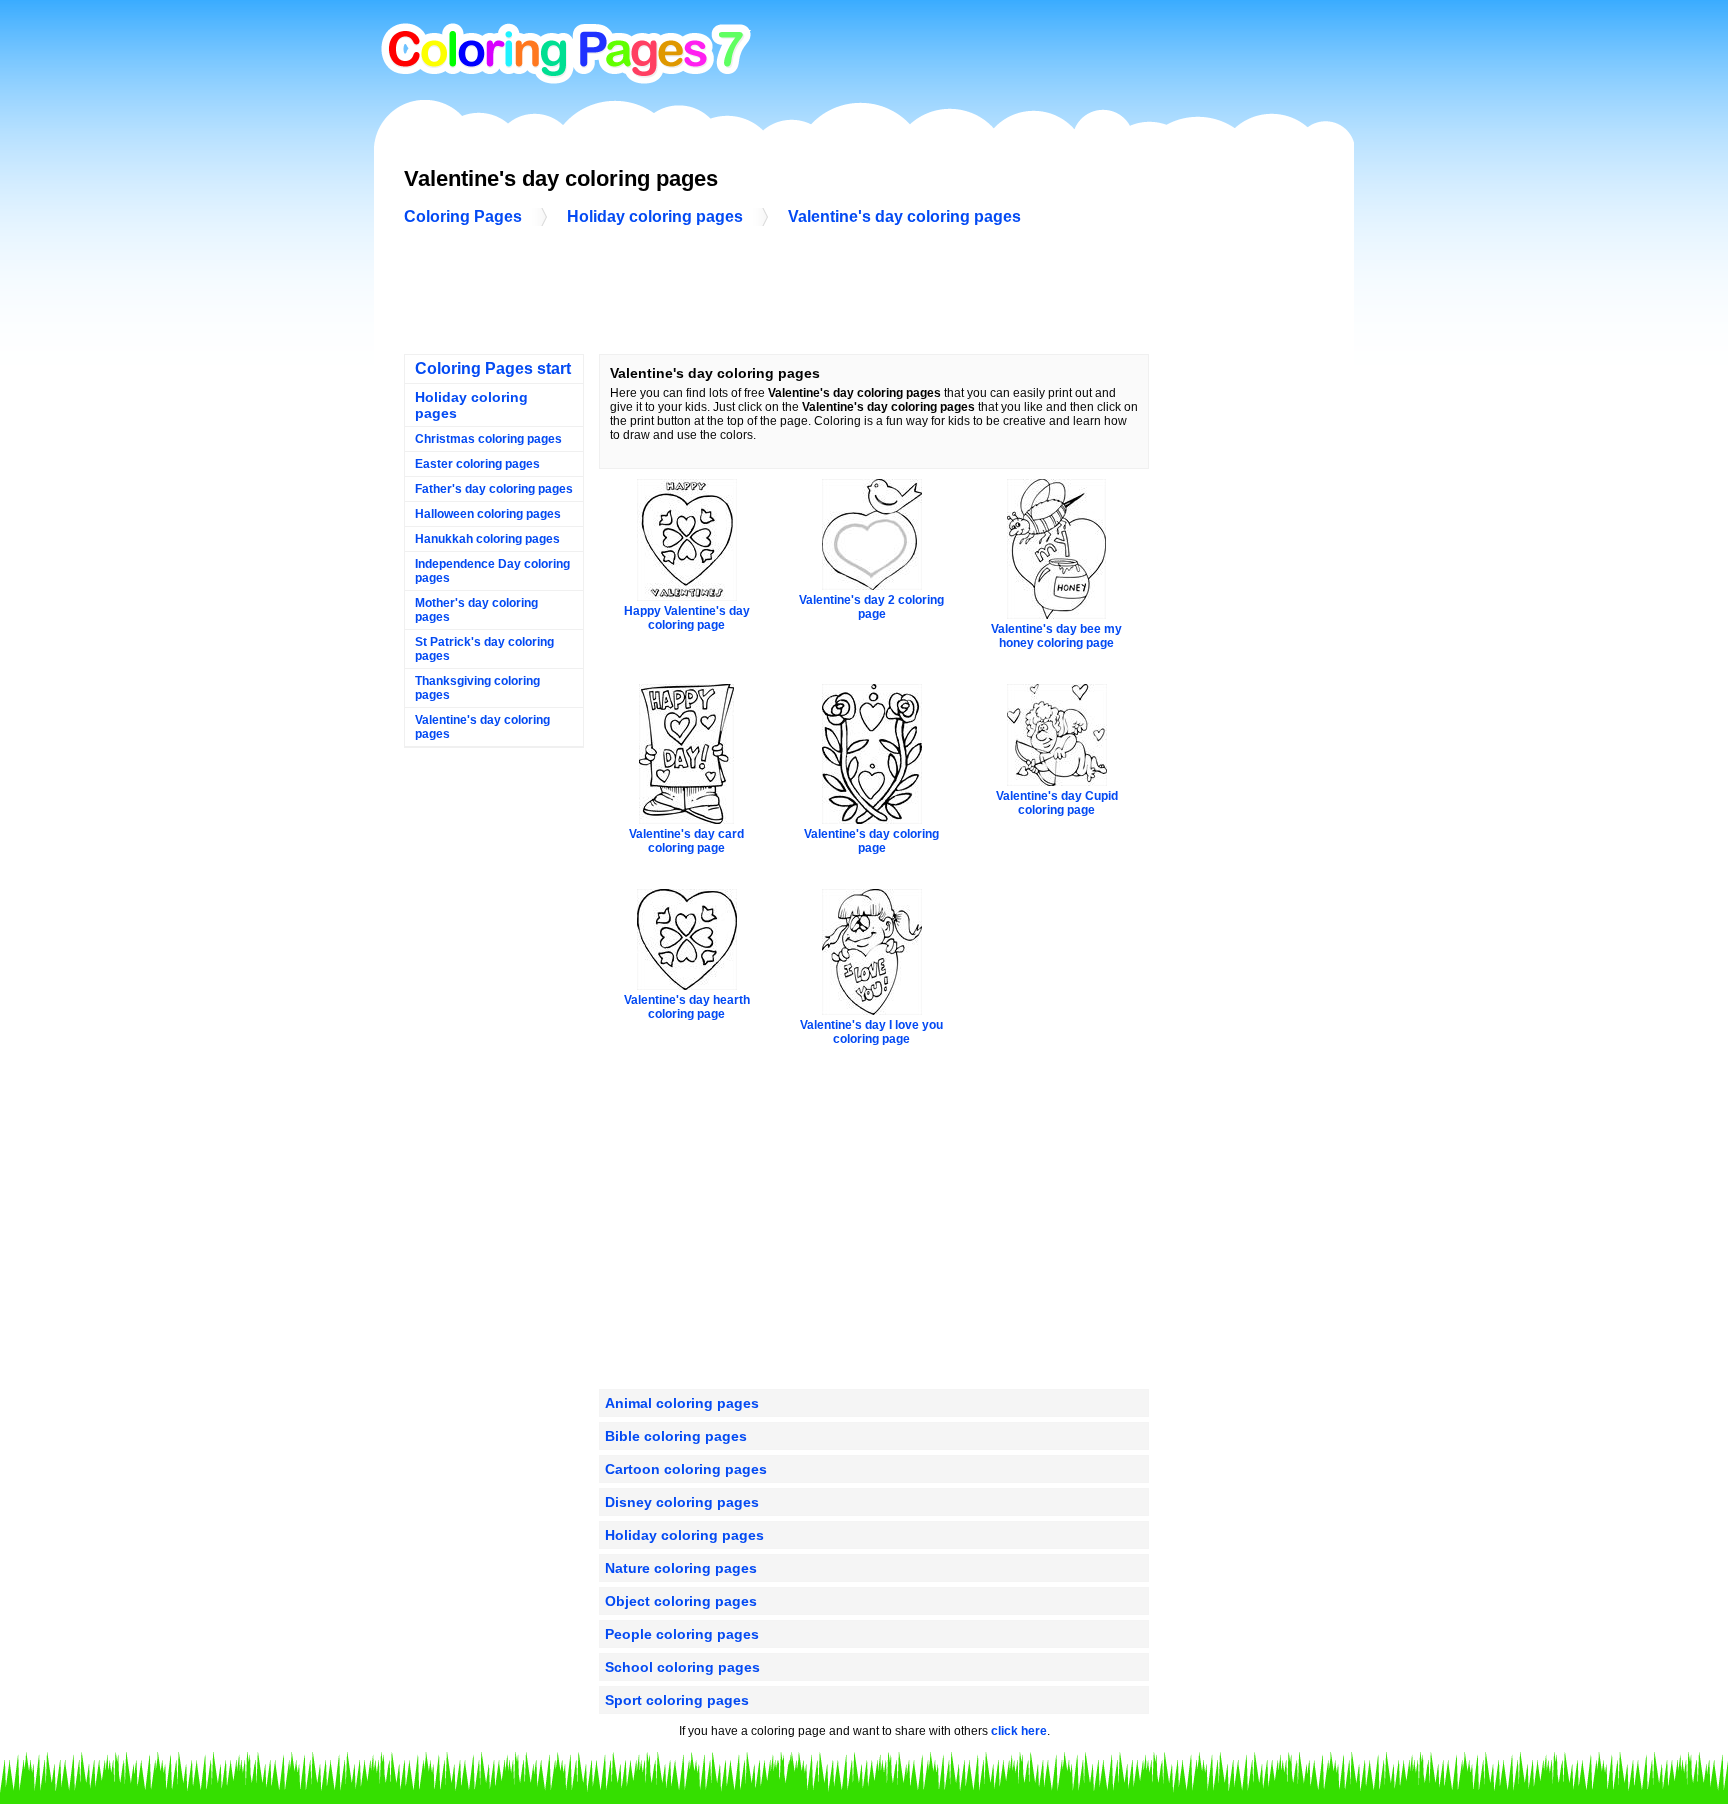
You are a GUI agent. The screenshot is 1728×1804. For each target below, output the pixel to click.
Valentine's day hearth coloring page (687, 1007)
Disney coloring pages (682, 1502)
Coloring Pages (463, 216)
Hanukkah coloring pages (487, 539)
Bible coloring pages (676, 1436)
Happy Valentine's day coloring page (687, 618)
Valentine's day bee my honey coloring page (1056, 636)
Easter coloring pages (477, 464)
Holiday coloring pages (655, 216)
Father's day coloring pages (494, 489)
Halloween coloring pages (488, 514)
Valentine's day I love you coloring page (871, 1032)
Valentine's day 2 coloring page (871, 607)
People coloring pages (682, 1634)
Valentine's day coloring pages (904, 216)
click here (1019, 1731)
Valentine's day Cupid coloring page (1057, 803)
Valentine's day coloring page (871, 841)
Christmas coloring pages (488, 439)
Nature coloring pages (681, 1568)
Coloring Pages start (493, 368)
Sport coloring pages (677, 1700)
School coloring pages (682, 1667)
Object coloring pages (681, 1601)
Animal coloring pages (682, 1403)
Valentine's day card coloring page (686, 841)
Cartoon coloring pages (686, 1469)
